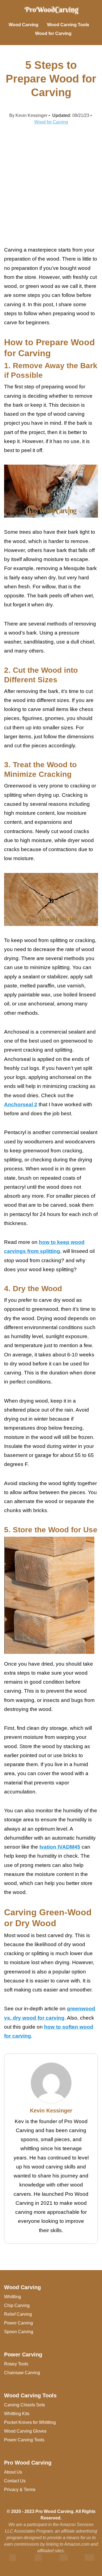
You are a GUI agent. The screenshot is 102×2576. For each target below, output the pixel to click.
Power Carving (18, 2323)
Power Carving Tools (24, 2440)
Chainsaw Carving (22, 2373)
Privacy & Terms (20, 2490)
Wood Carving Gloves (25, 2431)
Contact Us (15, 2481)
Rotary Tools (16, 2364)
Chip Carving (17, 2305)
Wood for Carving (53, 33)
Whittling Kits (17, 2414)
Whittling (13, 2297)
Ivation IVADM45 (60, 1847)
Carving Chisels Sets (24, 2405)
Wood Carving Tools (68, 25)
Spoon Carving (19, 2332)
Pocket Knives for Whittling (30, 2422)
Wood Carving (24, 25)
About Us (13, 2472)
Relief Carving (18, 2314)
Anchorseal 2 (21, 1104)
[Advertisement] (51, 185)
